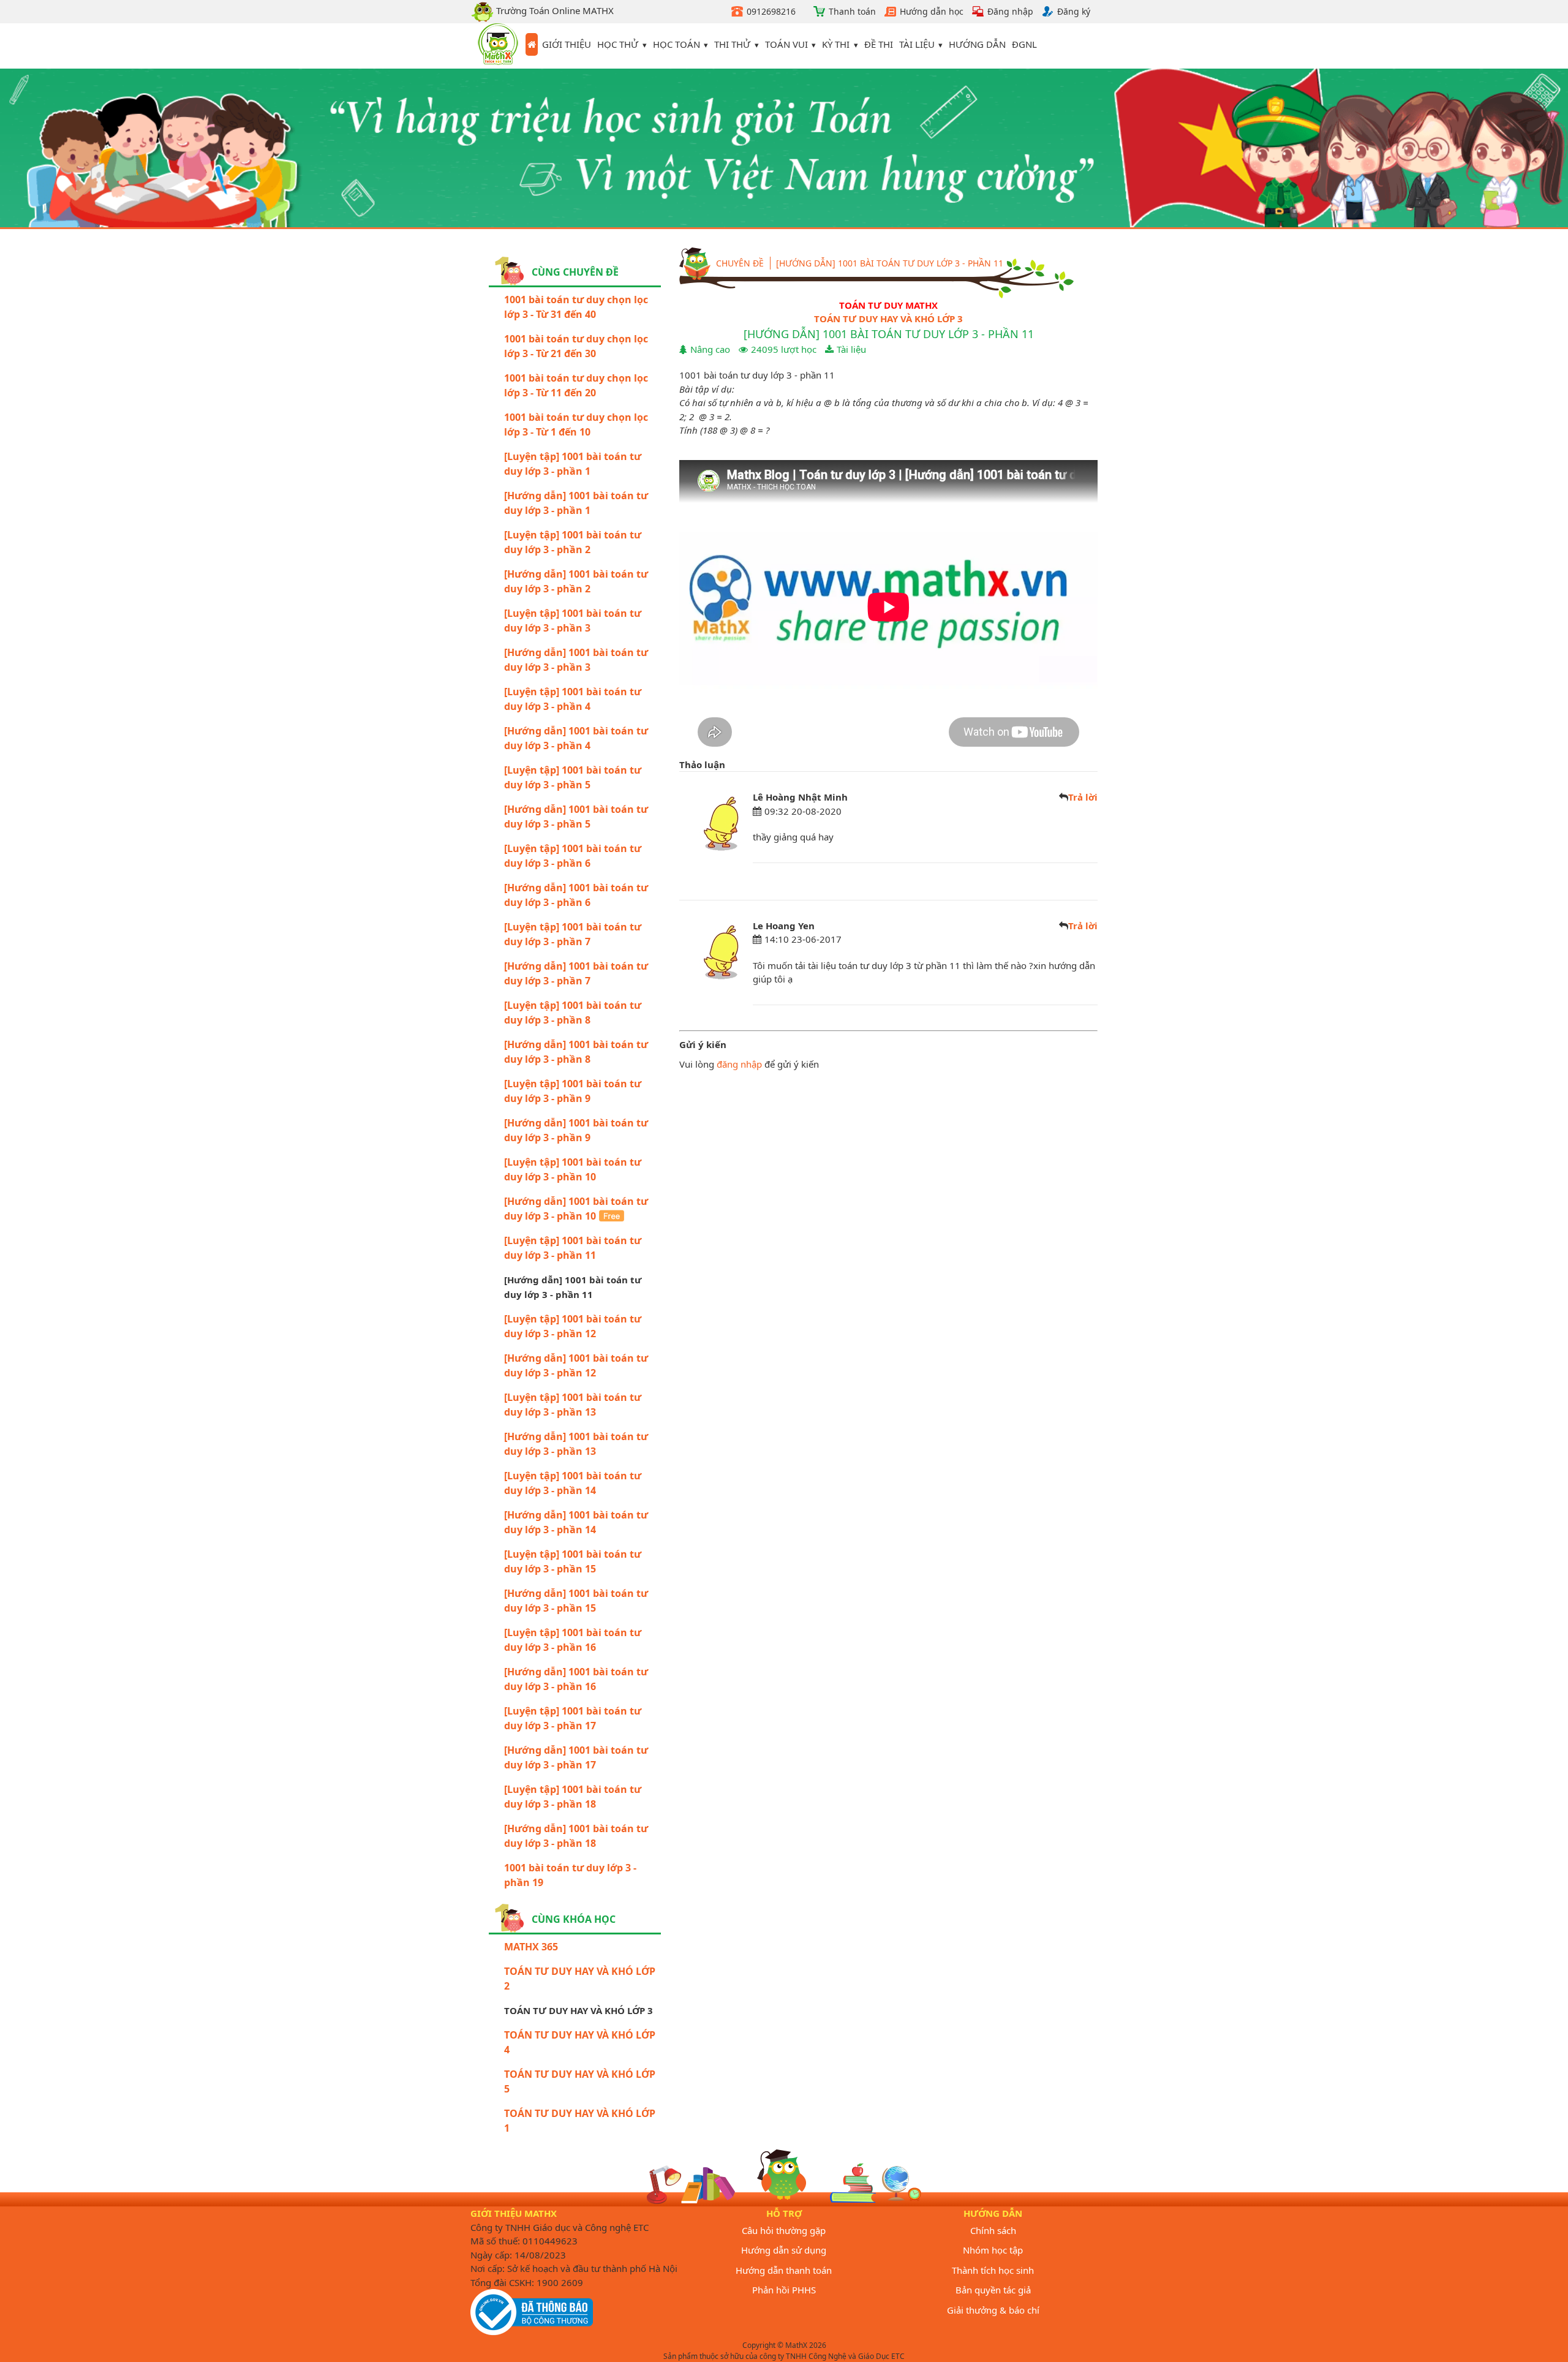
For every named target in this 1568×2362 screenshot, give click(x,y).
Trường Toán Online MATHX (554, 10)
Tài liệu (917, 44)
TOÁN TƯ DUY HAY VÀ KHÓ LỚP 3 (888, 319)
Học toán (677, 44)
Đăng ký (1074, 11)
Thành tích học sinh (993, 2270)
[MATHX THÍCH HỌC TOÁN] (498, 46)
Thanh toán (852, 11)
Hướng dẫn (977, 44)
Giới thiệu (567, 44)
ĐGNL (1024, 44)
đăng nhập (739, 1064)
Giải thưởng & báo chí (993, 2310)
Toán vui (786, 44)
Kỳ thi (836, 44)
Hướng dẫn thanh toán (784, 2270)
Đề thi (879, 44)
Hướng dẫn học (932, 11)
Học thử (618, 44)
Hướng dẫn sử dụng (784, 2250)
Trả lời (1083, 797)
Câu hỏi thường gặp (784, 2230)
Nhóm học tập (993, 2250)
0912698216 (771, 11)
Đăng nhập (1010, 11)
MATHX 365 (531, 1947)
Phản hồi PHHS (784, 2290)
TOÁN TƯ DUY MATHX (888, 305)
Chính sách (993, 2230)
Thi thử (732, 44)
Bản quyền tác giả (993, 2290)
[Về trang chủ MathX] (532, 45)
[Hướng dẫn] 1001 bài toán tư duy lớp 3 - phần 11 (890, 263)
